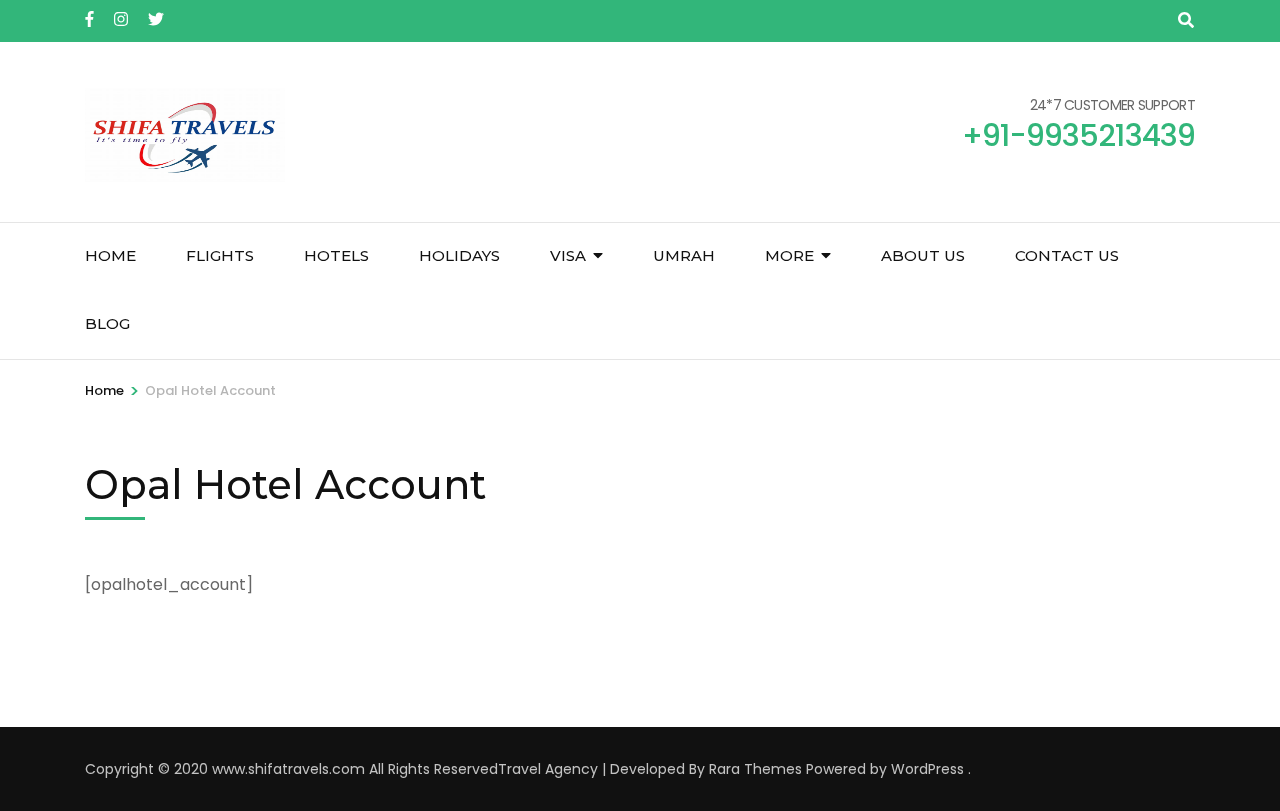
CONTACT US (1067, 255)
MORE (789, 255)
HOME (110, 255)
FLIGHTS (220, 255)
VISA (568, 255)
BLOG (107, 323)
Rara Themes (755, 769)
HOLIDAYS (459, 255)
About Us (923, 255)
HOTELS (336, 255)
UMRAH (684, 255)
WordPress (927, 769)
